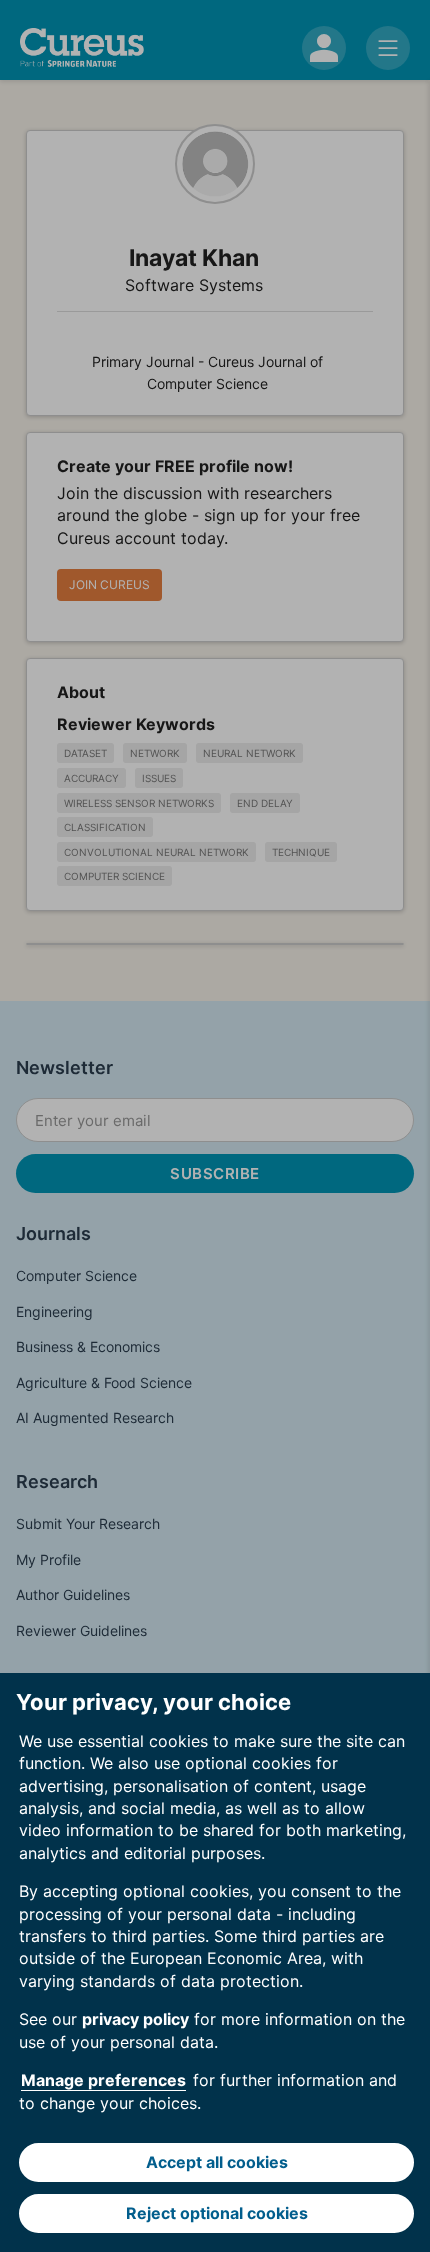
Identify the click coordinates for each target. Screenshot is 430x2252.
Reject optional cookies (217, 2213)
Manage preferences (103, 2080)
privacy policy (135, 2019)
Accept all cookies (217, 2162)
